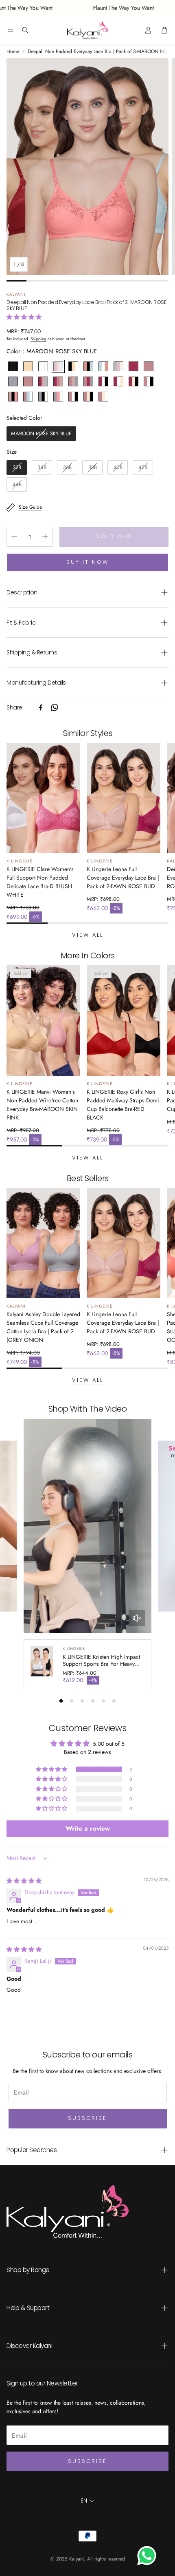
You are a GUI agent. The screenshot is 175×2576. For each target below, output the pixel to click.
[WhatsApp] (55, 707)
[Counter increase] (45, 536)
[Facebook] (41, 707)
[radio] (13, 366)
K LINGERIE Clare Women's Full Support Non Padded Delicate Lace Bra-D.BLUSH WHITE (40, 882)
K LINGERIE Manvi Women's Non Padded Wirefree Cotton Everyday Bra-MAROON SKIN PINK (42, 1105)
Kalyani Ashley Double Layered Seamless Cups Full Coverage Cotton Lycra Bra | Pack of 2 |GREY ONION (43, 1327)
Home (13, 51)
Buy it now (87, 562)
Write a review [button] (88, 1828)
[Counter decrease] (14, 536)
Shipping (38, 339)
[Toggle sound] (137, 1618)
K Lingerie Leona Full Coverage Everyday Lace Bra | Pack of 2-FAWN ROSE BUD (123, 878)
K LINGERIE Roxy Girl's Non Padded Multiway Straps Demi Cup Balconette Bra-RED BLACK (123, 1105)
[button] (11, 30)
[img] (24, 1881)
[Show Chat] (149, 2556)
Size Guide (30, 507)
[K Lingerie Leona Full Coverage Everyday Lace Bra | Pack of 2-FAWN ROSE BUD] (124, 798)
